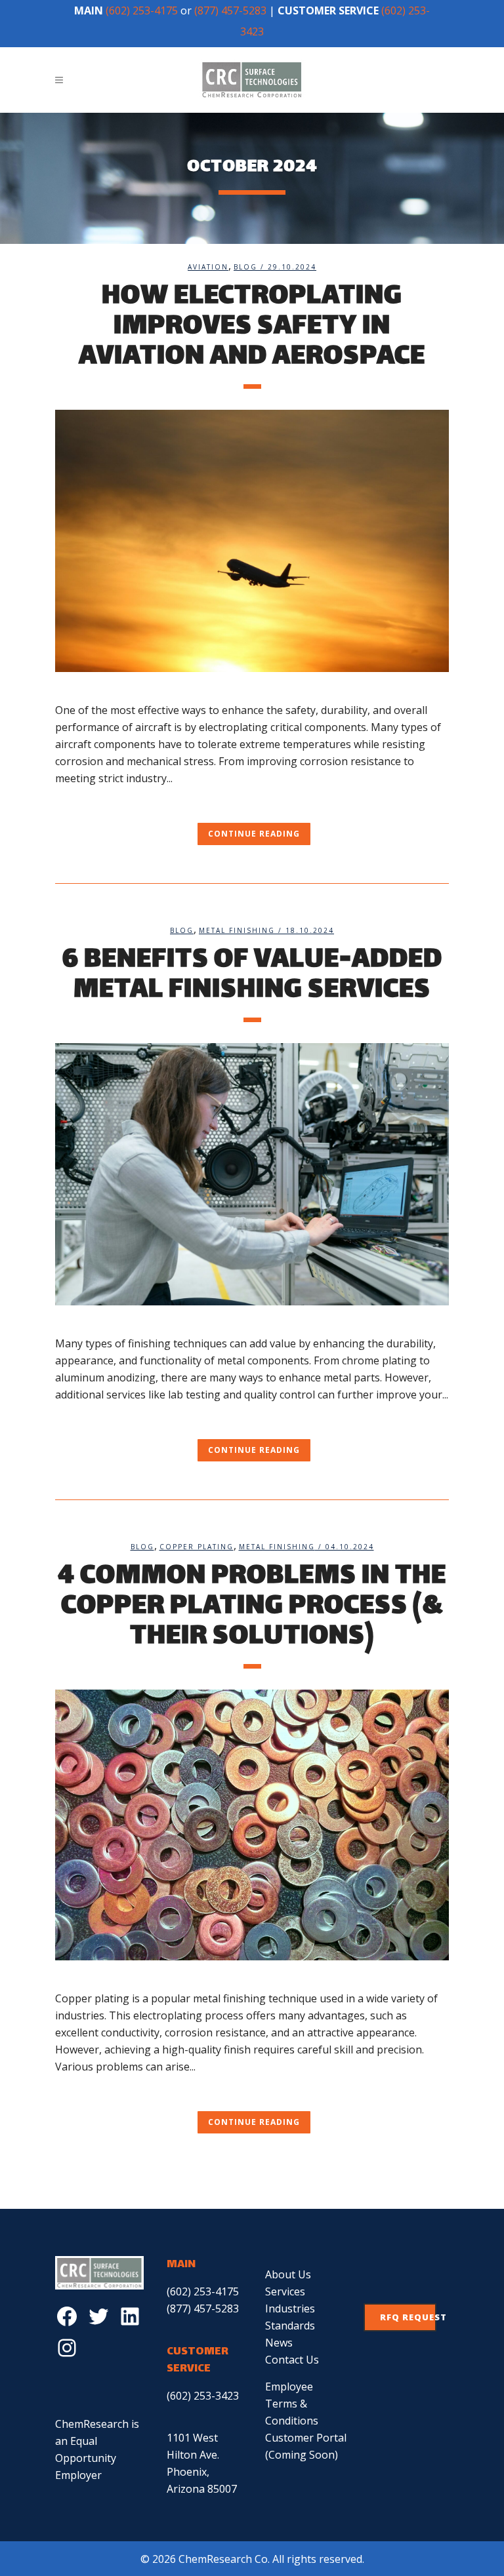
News (279, 2343)
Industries (290, 2308)
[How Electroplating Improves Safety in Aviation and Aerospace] (252, 541)
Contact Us (292, 2360)
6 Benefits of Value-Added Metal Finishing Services (252, 976)
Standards (290, 2326)
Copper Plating (197, 1547)
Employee (289, 2387)
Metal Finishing (237, 930)
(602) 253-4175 (142, 10)
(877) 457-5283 (230, 10)
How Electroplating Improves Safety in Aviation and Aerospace (252, 327)
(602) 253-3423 (203, 2396)
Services (285, 2291)
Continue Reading (254, 834)
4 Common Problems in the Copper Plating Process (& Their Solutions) (252, 1607)
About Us (288, 2274)
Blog (245, 267)
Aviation (208, 267)
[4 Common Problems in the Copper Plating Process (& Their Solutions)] (252, 1825)
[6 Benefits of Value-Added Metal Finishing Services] (252, 1174)
